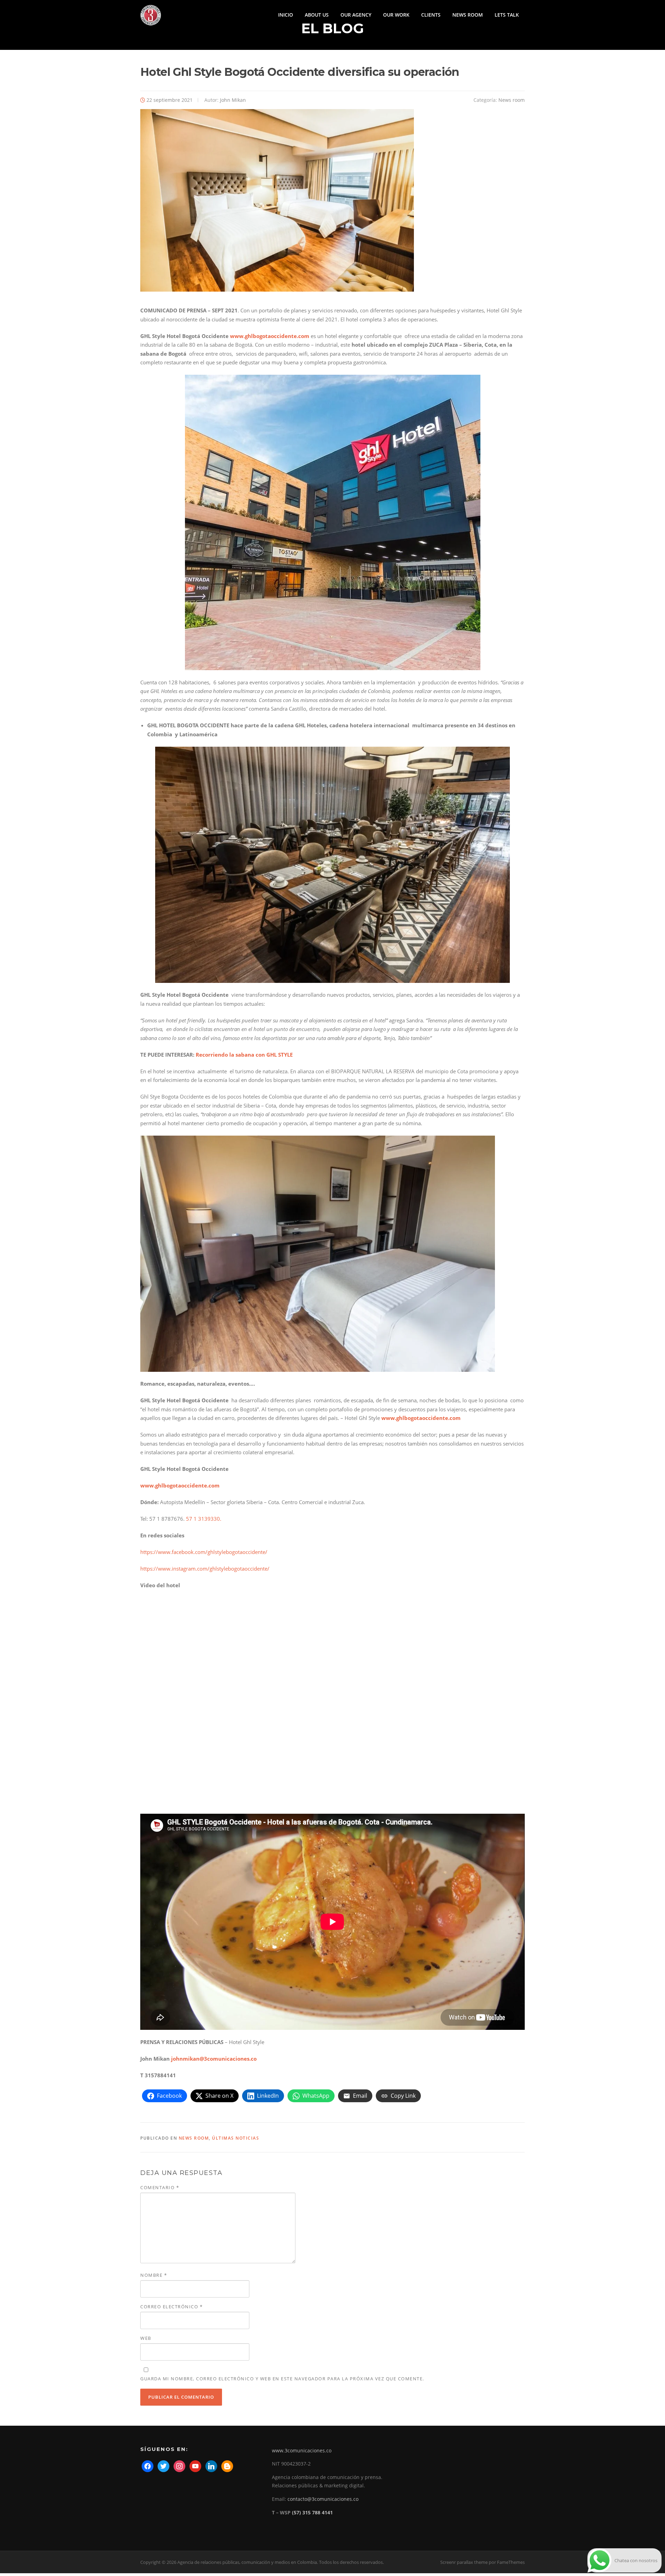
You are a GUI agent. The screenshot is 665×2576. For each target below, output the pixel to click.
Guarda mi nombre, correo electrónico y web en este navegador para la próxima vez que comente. (282, 2379)
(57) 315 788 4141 (312, 2512)
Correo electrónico (171, 2307)
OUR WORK (396, 15)
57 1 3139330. (204, 1519)
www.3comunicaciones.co (302, 2450)
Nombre (154, 2275)
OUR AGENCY (356, 15)
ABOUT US (317, 15)
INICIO (286, 15)
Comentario (160, 2187)
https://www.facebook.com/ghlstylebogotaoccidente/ (204, 1552)
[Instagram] (179, 2466)
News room (512, 100)
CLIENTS (431, 15)
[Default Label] (195, 2466)
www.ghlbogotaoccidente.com (270, 336)
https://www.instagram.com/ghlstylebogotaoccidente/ (205, 1569)
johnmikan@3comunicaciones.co (214, 2059)
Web (146, 2338)
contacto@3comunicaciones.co (323, 2499)
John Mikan (233, 100)
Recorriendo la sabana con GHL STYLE (243, 1055)
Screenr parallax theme (464, 2562)
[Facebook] (148, 2466)
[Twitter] (163, 2466)
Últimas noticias (236, 2138)
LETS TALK (507, 15)
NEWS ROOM (468, 15)
